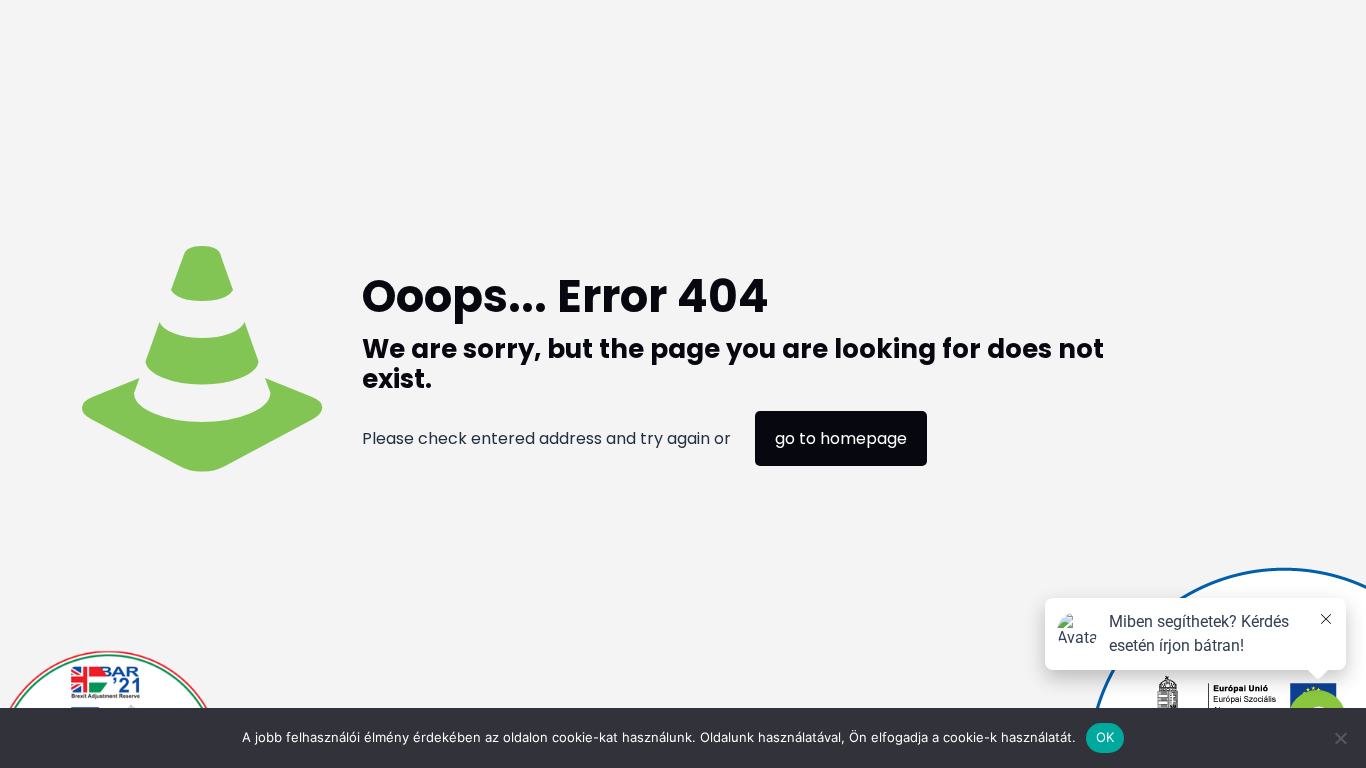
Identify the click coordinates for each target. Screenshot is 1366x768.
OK (1105, 737)
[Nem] (1341, 738)
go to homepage (841, 438)
